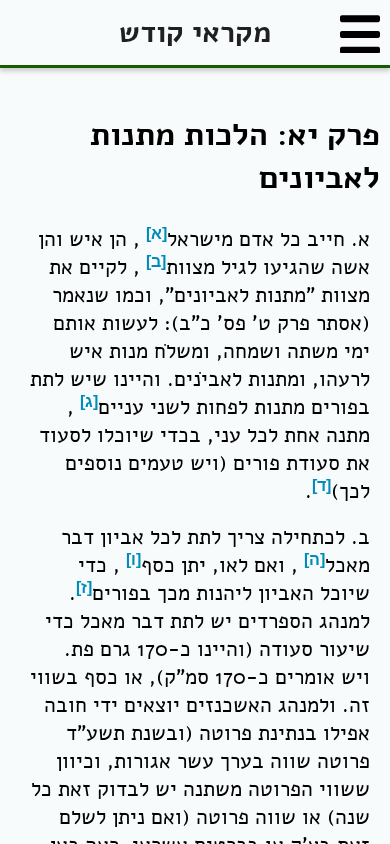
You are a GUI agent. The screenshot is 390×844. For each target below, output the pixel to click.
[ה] (314, 559)
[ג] (89, 401)
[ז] (84, 587)
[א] (156, 233)
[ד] (321, 485)
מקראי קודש (195, 32)
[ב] (156, 261)
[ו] (133, 559)
